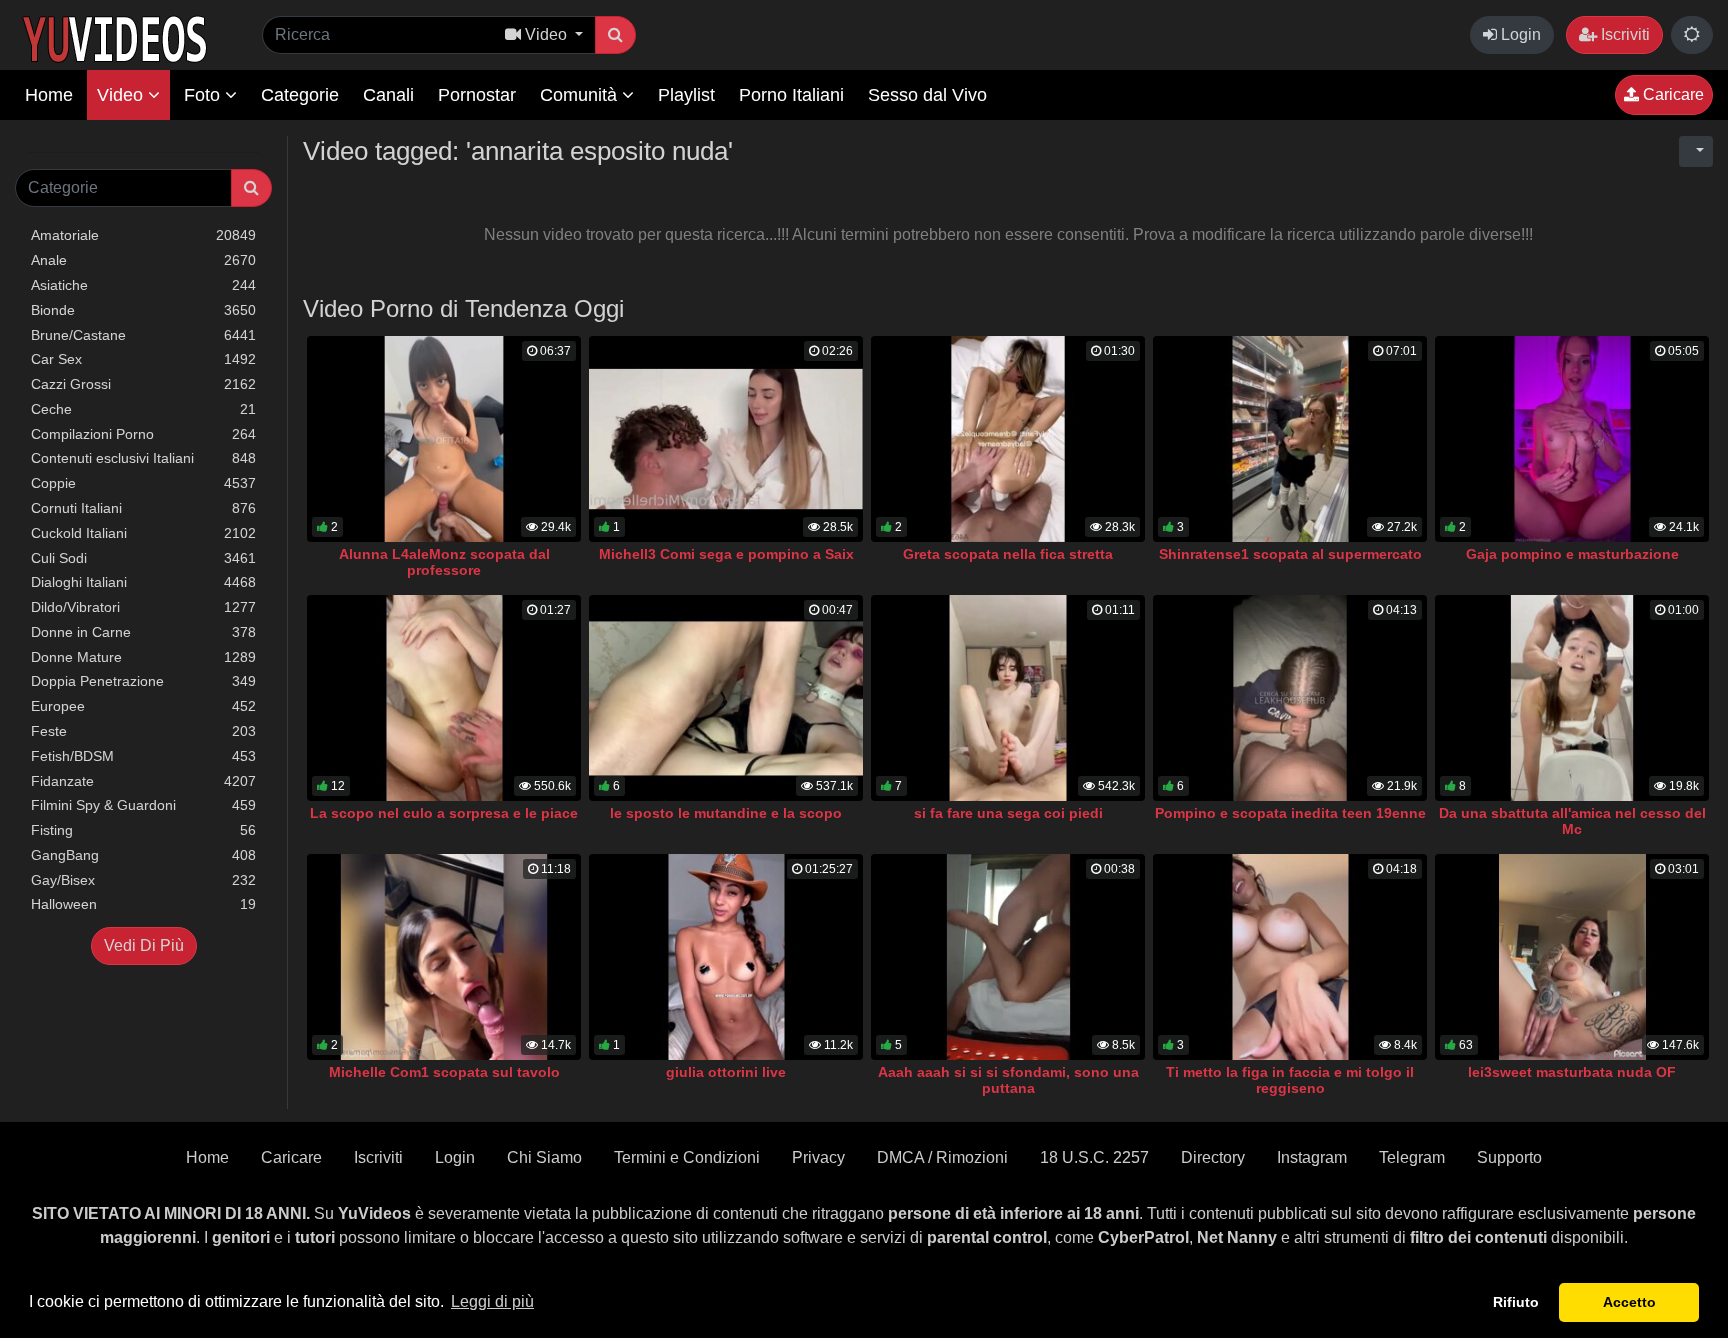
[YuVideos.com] (114, 37)
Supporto (1509, 1157)
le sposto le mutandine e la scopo (726, 813)
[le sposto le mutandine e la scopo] (726, 698)
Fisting (143, 830)
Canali (388, 95)
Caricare (1671, 94)
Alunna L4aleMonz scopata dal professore (444, 562)
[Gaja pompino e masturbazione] (1572, 439)
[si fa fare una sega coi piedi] (1008, 698)
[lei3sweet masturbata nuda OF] (1572, 957)
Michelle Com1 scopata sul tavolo (444, 1072)
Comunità (581, 95)
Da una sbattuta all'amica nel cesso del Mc (1572, 821)
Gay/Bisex (143, 880)
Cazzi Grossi (143, 384)
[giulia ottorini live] (726, 957)
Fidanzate (143, 781)
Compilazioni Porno (143, 434)
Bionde (143, 310)
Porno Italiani (791, 95)
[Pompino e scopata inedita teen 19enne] (1290, 698)
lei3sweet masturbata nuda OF (1572, 1072)
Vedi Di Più (144, 945)
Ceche (143, 409)
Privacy (818, 1157)
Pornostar (477, 95)
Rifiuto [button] (1516, 1302)
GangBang (143, 855)
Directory (1213, 1157)
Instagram (1312, 1157)
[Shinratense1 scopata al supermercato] (1290, 439)
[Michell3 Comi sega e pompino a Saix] (726, 439)
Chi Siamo (544, 1157)
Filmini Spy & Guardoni (143, 805)
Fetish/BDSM (143, 756)
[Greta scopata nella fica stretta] (1008, 439)
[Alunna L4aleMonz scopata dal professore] (444, 439)
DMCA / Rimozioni (942, 1157)
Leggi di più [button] (492, 1301)
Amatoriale (143, 235)
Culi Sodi (143, 558)
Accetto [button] (1629, 1302)
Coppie (143, 483)
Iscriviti (1623, 34)
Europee (143, 706)
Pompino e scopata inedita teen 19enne (1290, 813)
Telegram (1412, 1157)
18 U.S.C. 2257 (1094, 1157)
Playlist (686, 95)
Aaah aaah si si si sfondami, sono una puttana (1008, 1080)
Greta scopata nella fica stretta (1008, 554)
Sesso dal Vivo (927, 95)
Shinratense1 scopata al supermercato (1290, 554)
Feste (143, 731)
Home (49, 95)
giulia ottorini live (726, 1072)
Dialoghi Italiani (143, 582)
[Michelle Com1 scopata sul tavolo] (444, 957)
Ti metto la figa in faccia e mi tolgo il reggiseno (1290, 1080)
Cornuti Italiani (143, 508)
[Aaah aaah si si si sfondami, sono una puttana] (1008, 957)
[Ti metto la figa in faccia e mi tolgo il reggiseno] (1290, 957)
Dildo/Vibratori (143, 607)
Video (122, 95)
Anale (143, 260)
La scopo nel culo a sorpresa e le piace (444, 813)
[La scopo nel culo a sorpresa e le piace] (444, 698)
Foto (204, 95)
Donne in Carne (143, 632)
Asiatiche (143, 285)
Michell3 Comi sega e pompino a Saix (726, 554)
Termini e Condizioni (687, 1157)
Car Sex (143, 359)
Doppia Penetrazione (143, 681)
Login (1519, 34)
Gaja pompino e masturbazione (1572, 554)
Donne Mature (143, 657)
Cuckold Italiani (143, 533)
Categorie (300, 95)
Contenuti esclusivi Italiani (143, 458)
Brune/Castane (143, 335)
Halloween (143, 904)
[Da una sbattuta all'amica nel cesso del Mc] (1572, 698)
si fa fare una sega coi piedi (1008, 813)
